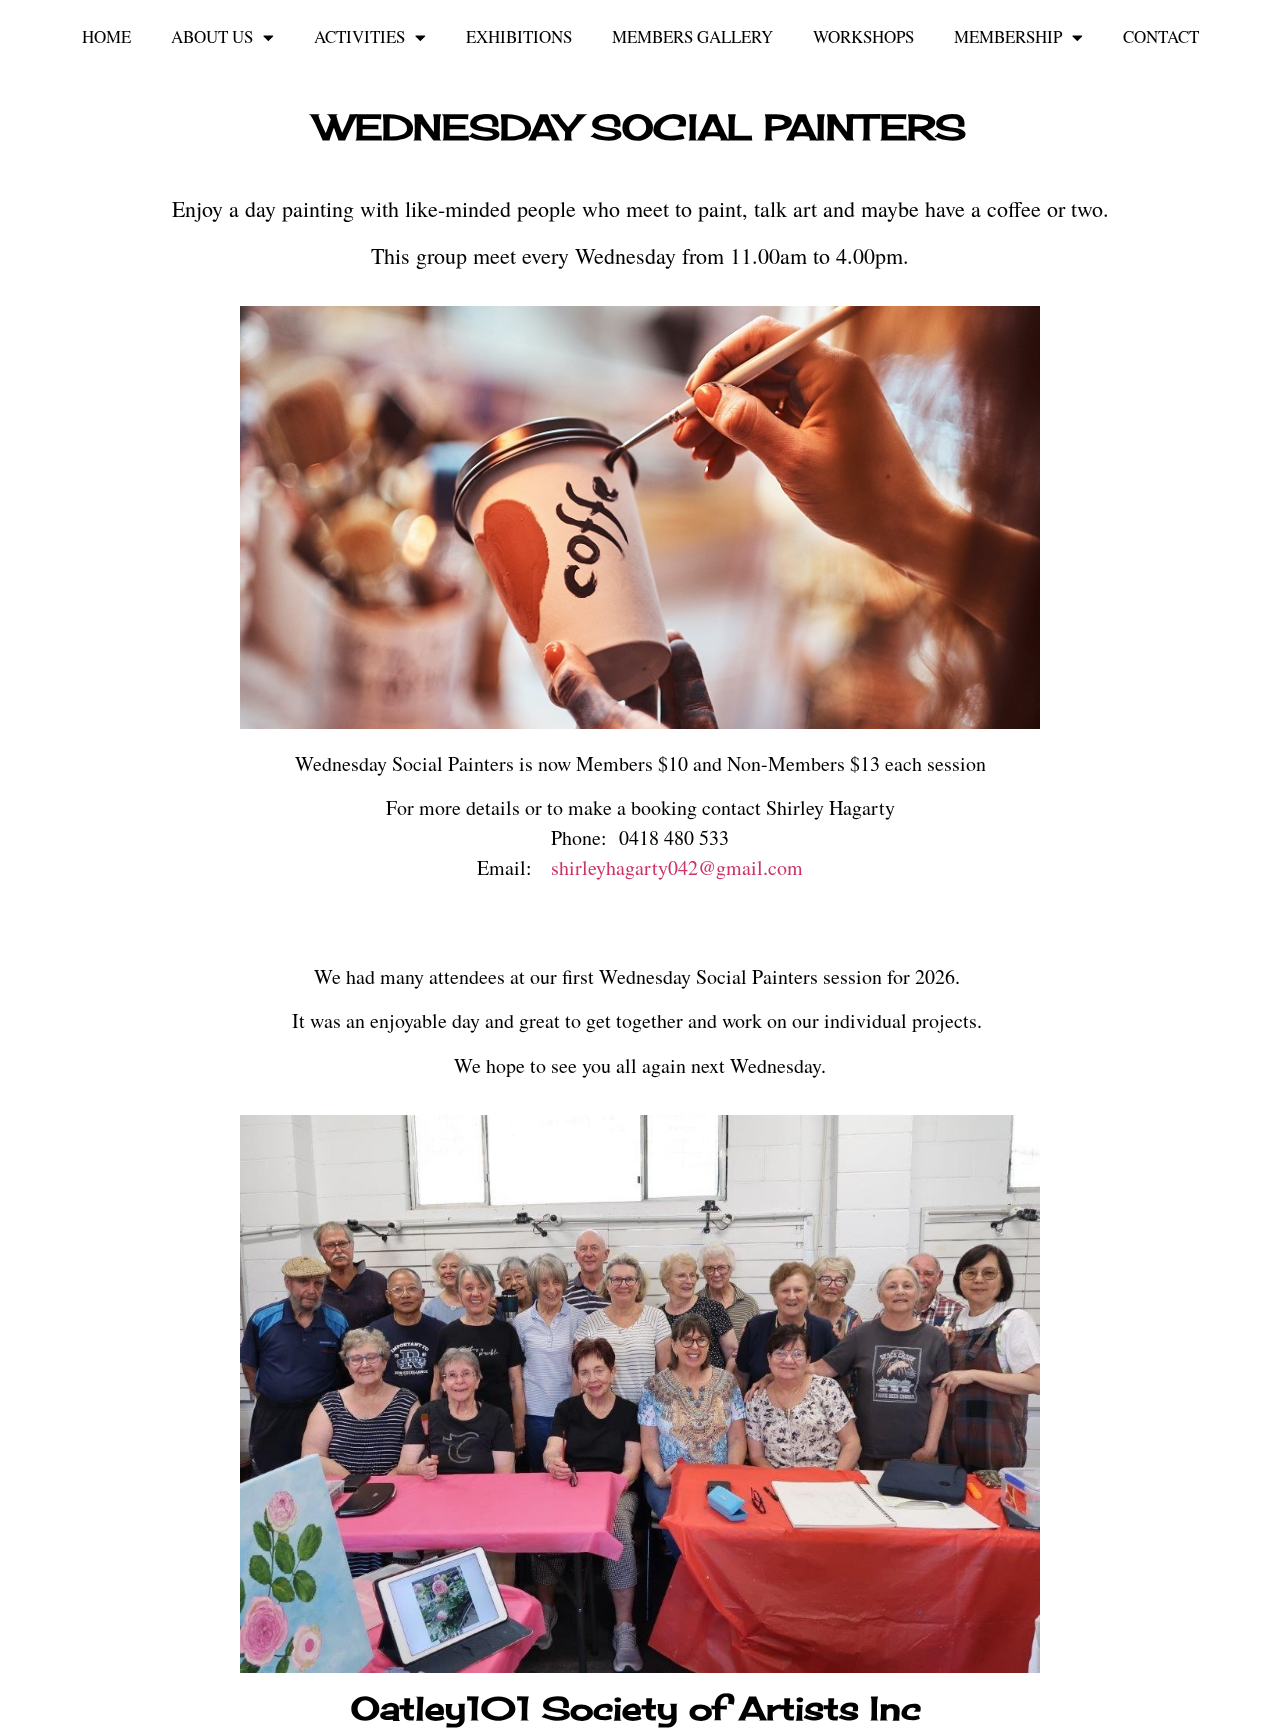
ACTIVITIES (359, 36)
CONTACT (1161, 36)
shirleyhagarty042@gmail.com (677, 867)
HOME (106, 36)
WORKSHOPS (863, 36)
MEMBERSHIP (1008, 36)
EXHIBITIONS (519, 36)
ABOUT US (212, 36)
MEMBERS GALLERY (692, 36)
